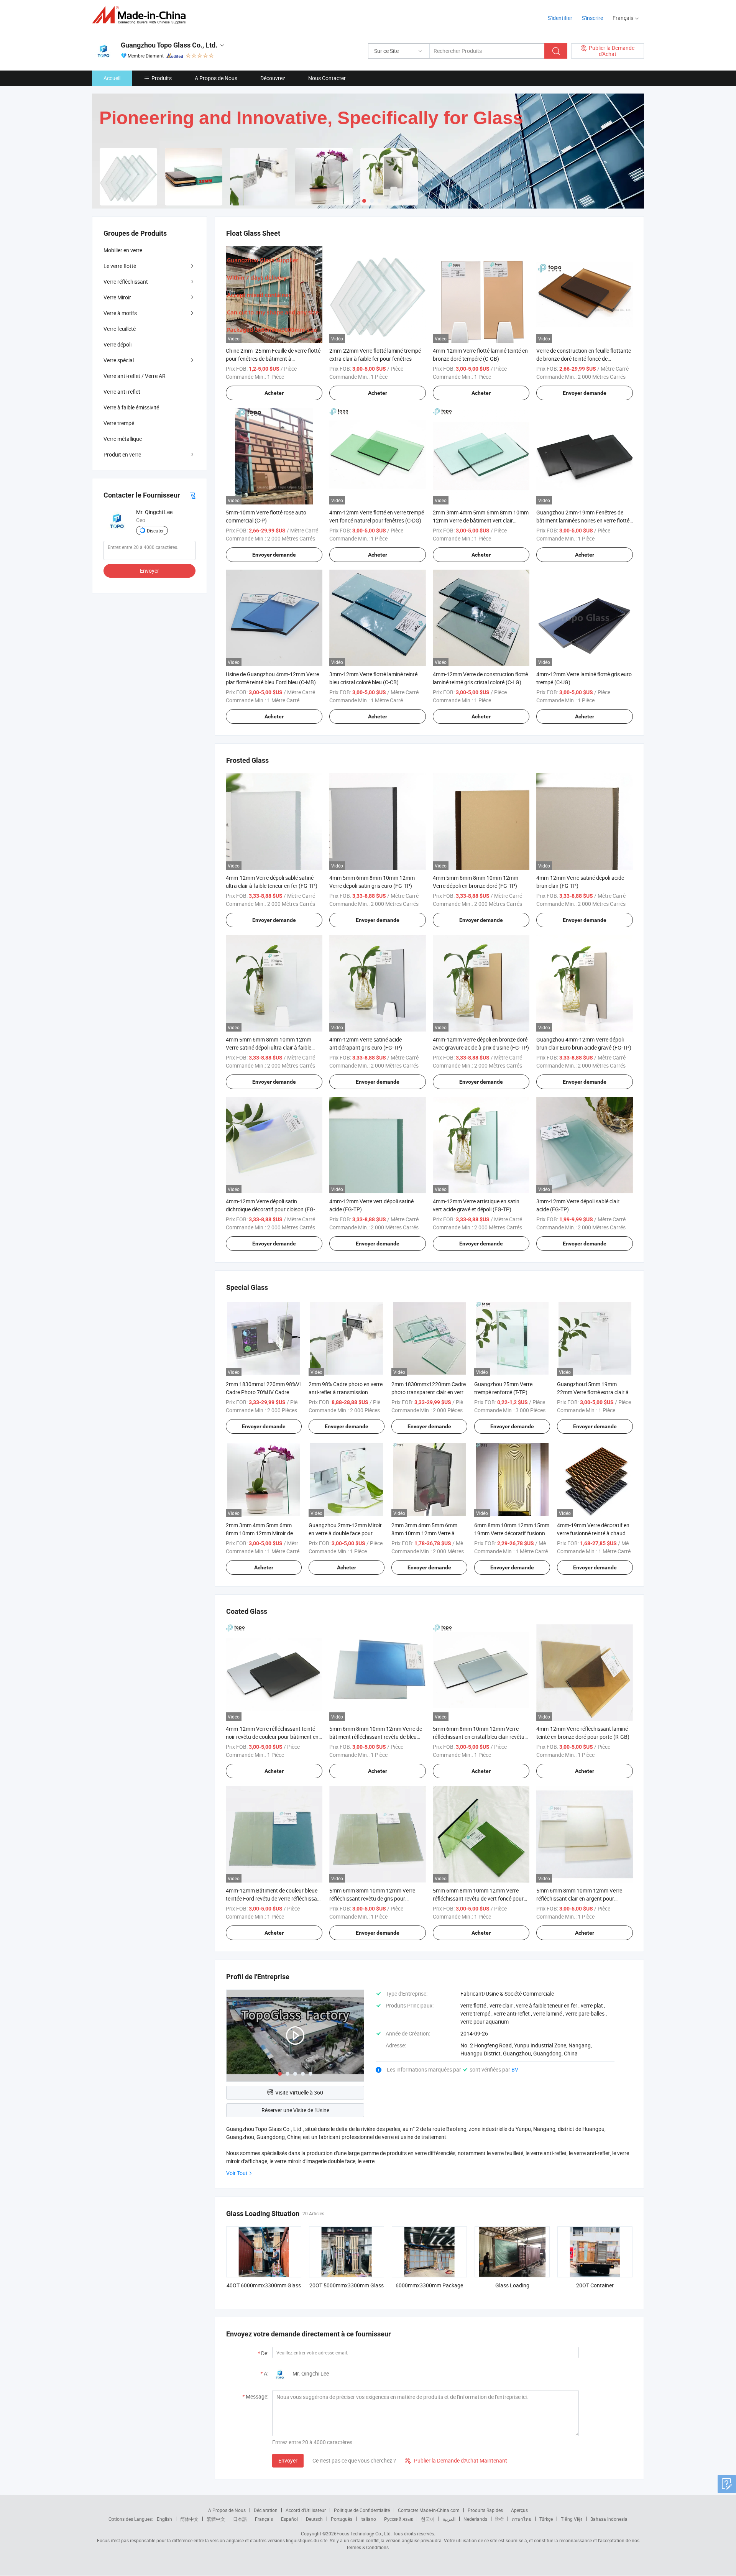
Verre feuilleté (120, 329)
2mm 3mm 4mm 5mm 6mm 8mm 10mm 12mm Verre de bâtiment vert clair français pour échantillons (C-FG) (481, 520)
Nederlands (475, 2519)
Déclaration (266, 2510)
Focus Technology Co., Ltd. (364, 2533)
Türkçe (546, 2519)
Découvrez (273, 78)
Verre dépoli (117, 344)
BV (515, 2069)
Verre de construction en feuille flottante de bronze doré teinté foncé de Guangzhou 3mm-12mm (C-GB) (584, 359)
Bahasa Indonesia (609, 2519)
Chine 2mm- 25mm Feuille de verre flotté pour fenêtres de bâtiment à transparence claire (273, 359)
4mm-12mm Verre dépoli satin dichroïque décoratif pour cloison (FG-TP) (270, 1209)
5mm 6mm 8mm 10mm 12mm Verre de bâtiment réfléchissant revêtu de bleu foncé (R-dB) (376, 1737)
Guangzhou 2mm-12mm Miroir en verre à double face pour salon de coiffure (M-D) (345, 1533)
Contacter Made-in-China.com (429, 2510)
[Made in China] (141, 15)
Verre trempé (119, 423)
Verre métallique (123, 439)
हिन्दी (499, 2519)
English (164, 2519)
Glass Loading (512, 2285)
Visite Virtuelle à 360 (299, 2092)
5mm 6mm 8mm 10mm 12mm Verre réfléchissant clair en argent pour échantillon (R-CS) (579, 1898)
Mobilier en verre (123, 250)
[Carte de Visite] (192, 495)
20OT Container (595, 2285)
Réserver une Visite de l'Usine (295, 2110)
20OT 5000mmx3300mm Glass (347, 2285)
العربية (449, 2519)
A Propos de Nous (216, 78)
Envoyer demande (585, 393)
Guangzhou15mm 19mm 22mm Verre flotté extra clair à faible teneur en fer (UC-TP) (593, 1392)
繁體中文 (216, 2519)
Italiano (368, 2519)
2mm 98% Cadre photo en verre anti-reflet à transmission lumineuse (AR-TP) (346, 1392)
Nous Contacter (327, 78)
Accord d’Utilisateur (306, 2510)
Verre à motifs (120, 313)
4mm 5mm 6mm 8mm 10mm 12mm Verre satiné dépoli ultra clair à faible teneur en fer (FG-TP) (269, 1047)
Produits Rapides (485, 2510)
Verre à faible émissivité (131, 407)
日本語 (240, 2519)
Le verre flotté (120, 266)
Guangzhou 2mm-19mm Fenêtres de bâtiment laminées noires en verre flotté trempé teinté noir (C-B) (583, 520)
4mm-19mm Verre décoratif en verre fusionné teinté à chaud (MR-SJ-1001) (593, 1533)
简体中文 (189, 2519)
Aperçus (519, 2510)
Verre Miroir (117, 297)
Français (264, 2519)
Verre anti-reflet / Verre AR (135, 376)
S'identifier (560, 18)
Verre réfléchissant (126, 282)
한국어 (428, 2519)
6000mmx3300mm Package (429, 2285)
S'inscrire (592, 18)
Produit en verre (122, 454)
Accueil (112, 78)
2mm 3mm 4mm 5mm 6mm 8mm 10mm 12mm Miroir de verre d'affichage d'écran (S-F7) (262, 1533)
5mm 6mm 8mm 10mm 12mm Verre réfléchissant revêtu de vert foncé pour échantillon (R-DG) (478, 1898)
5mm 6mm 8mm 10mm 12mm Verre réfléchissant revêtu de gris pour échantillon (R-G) (372, 1898)
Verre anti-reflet (122, 392)
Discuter (155, 531)
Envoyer (288, 2460)
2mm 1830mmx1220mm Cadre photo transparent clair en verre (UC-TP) (429, 1392)
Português (342, 2519)
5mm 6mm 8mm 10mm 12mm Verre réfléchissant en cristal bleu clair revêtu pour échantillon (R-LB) (479, 1737)
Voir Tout (237, 2173)
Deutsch (314, 2519)
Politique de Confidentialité (362, 2510)
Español (289, 2519)
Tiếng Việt (572, 2519)
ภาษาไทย (522, 2519)
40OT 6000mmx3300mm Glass (264, 2285)
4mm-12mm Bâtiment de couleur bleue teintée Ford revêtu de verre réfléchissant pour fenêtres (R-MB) (274, 1898)
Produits (162, 78)
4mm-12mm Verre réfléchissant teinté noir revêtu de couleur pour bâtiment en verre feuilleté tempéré (272, 1737)
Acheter (274, 393)
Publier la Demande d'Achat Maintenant (456, 2460)
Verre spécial (119, 360)
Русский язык (398, 2519)
